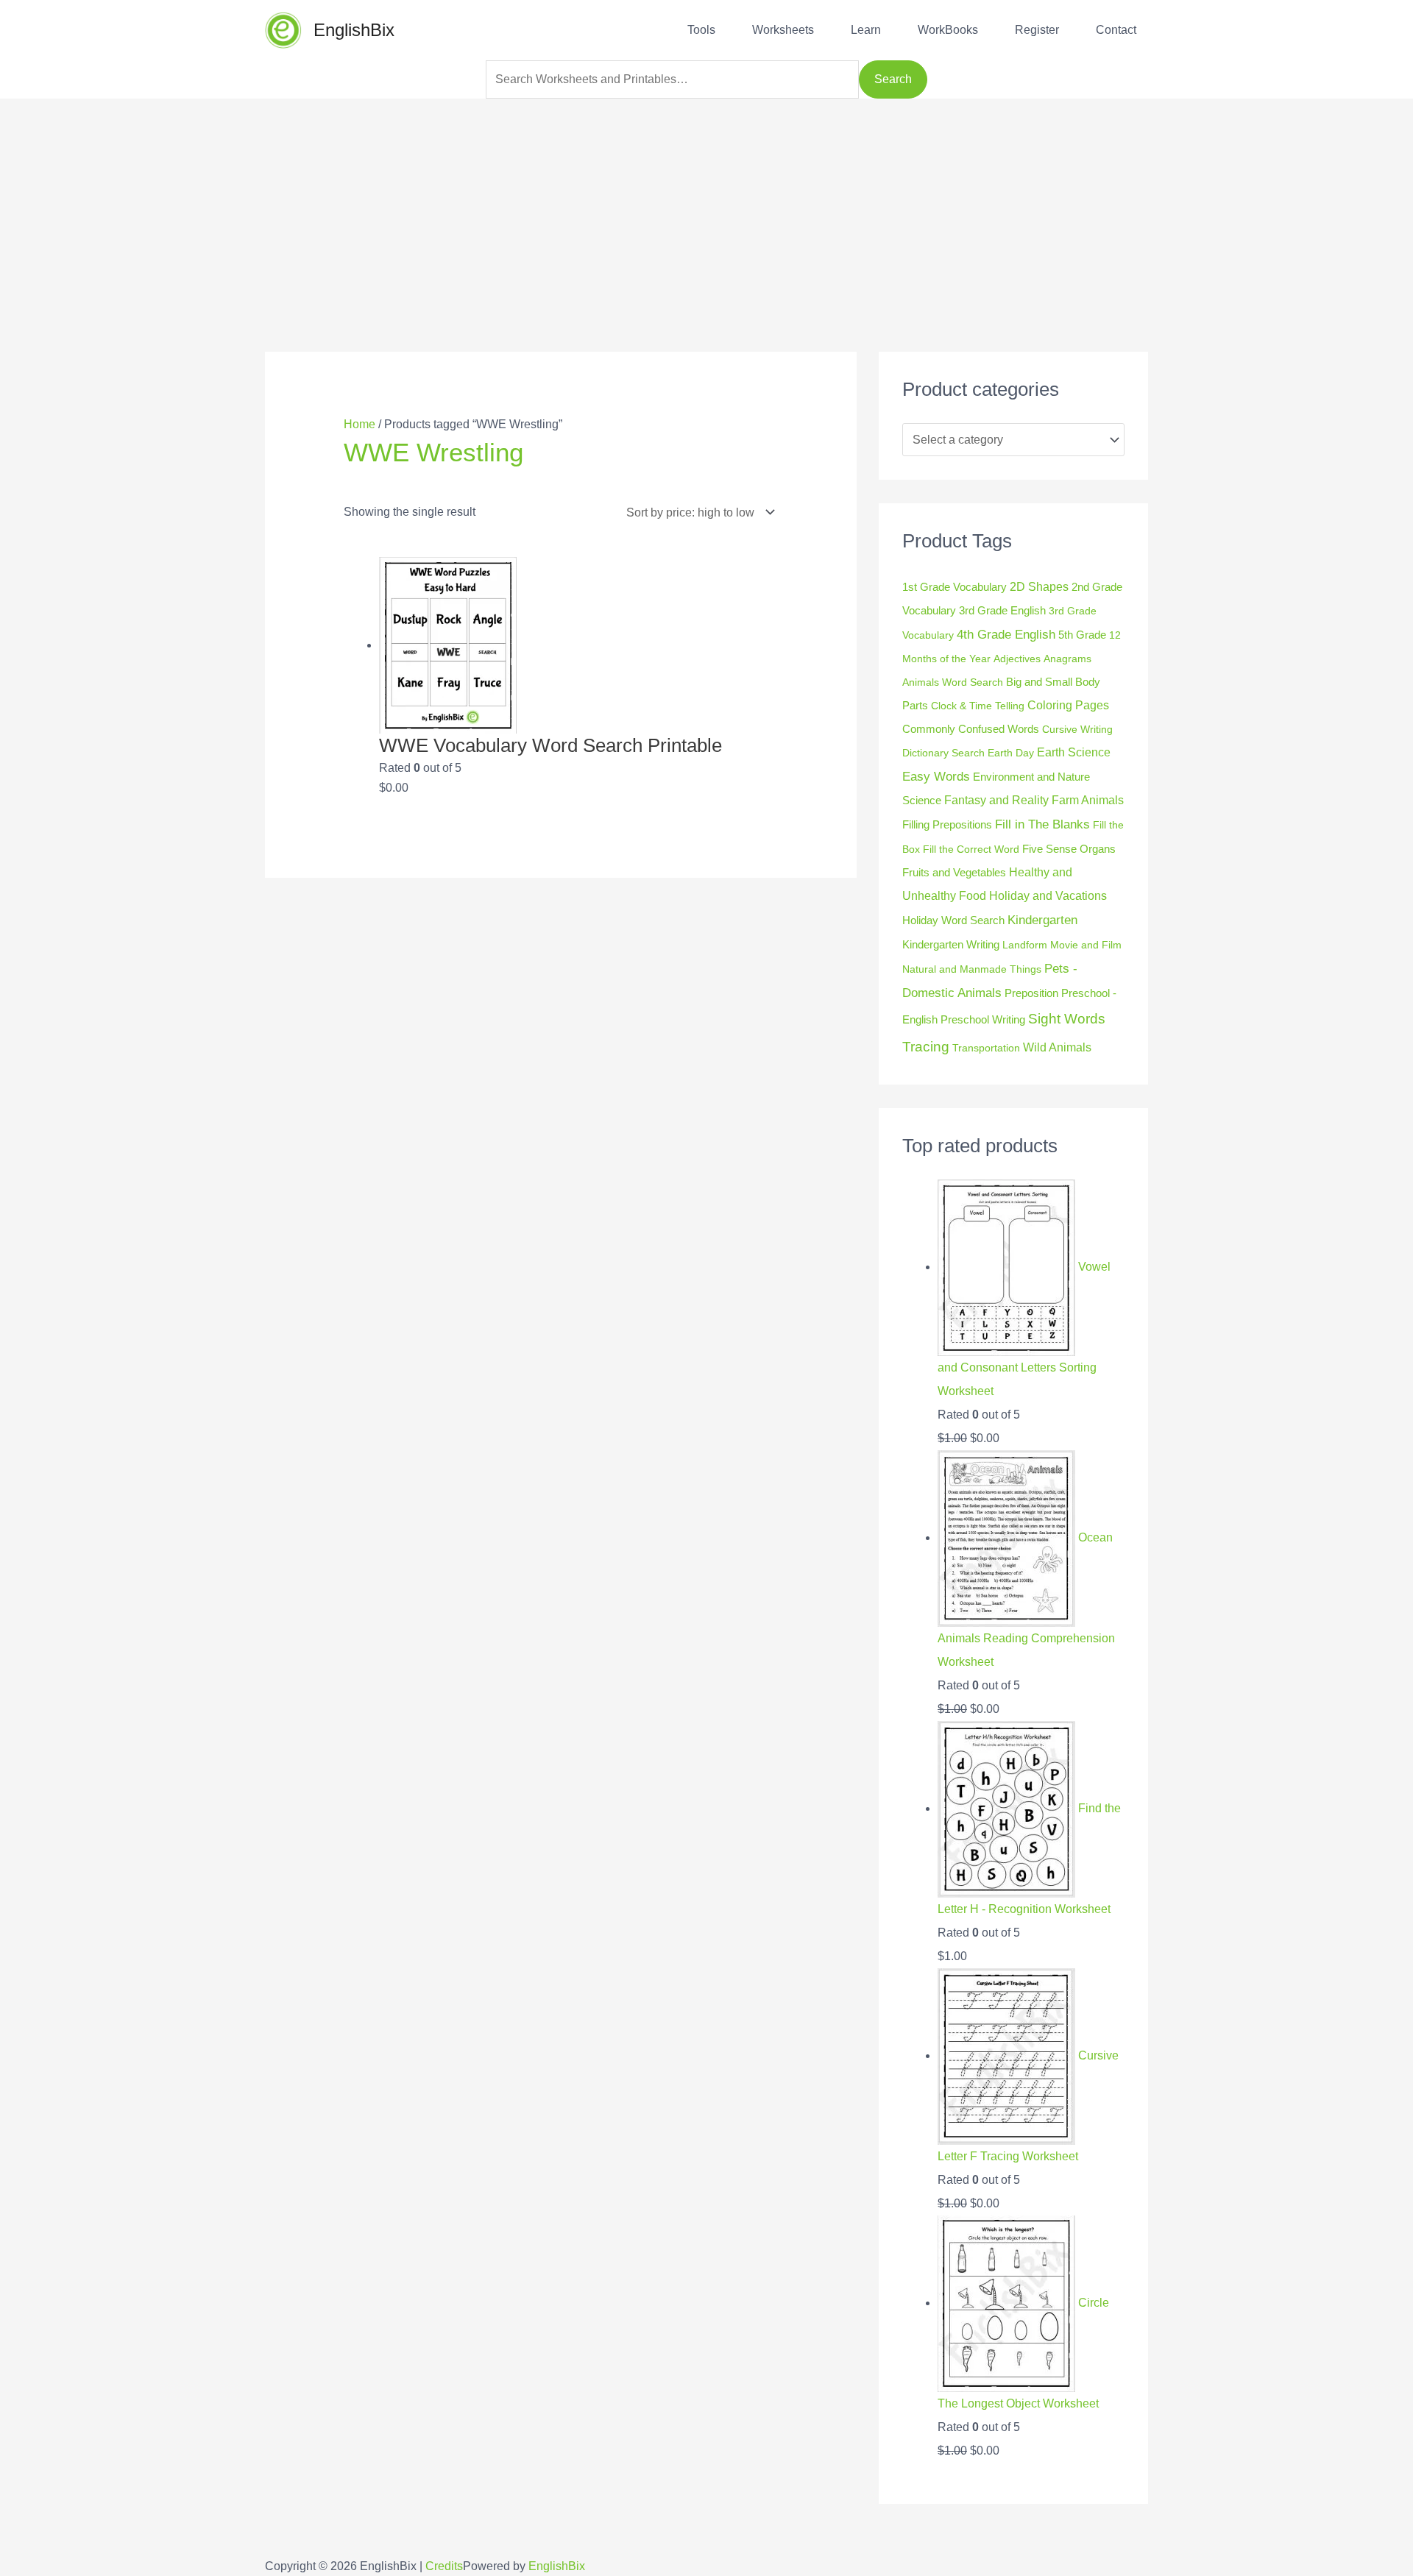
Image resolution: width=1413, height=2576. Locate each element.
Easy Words (936, 777)
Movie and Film (1086, 945)
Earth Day (1011, 753)
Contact (1116, 30)
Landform (1025, 945)
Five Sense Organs (1069, 849)
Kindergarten (1042, 920)
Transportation (986, 1048)
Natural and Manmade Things (972, 969)
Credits (444, 2566)
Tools (701, 30)
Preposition (1031, 993)
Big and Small (1039, 682)
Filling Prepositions (947, 825)
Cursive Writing (1077, 729)
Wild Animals (1057, 1047)
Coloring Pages (1068, 705)
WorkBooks (948, 30)
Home (360, 424)
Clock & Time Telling (978, 706)
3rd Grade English (1002, 610)
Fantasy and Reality (996, 800)
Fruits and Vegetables (954, 872)
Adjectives (1017, 659)
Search (893, 79)
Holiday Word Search (953, 920)
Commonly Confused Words (971, 729)
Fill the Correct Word (971, 849)
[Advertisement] (706, 202)
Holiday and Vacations (1048, 896)
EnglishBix (354, 30)
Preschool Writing (983, 1019)
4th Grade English (1006, 635)
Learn (866, 30)
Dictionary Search (943, 753)
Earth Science (1074, 752)
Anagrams (1067, 659)
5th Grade (1082, 635)
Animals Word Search (953, 682)
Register (1037, 30)
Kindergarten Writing (951, 944)
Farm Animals (1088, 800)
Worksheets (783, 30)
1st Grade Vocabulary (955, 587)
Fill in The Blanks (1042, 824)
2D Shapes (1039, 586)
